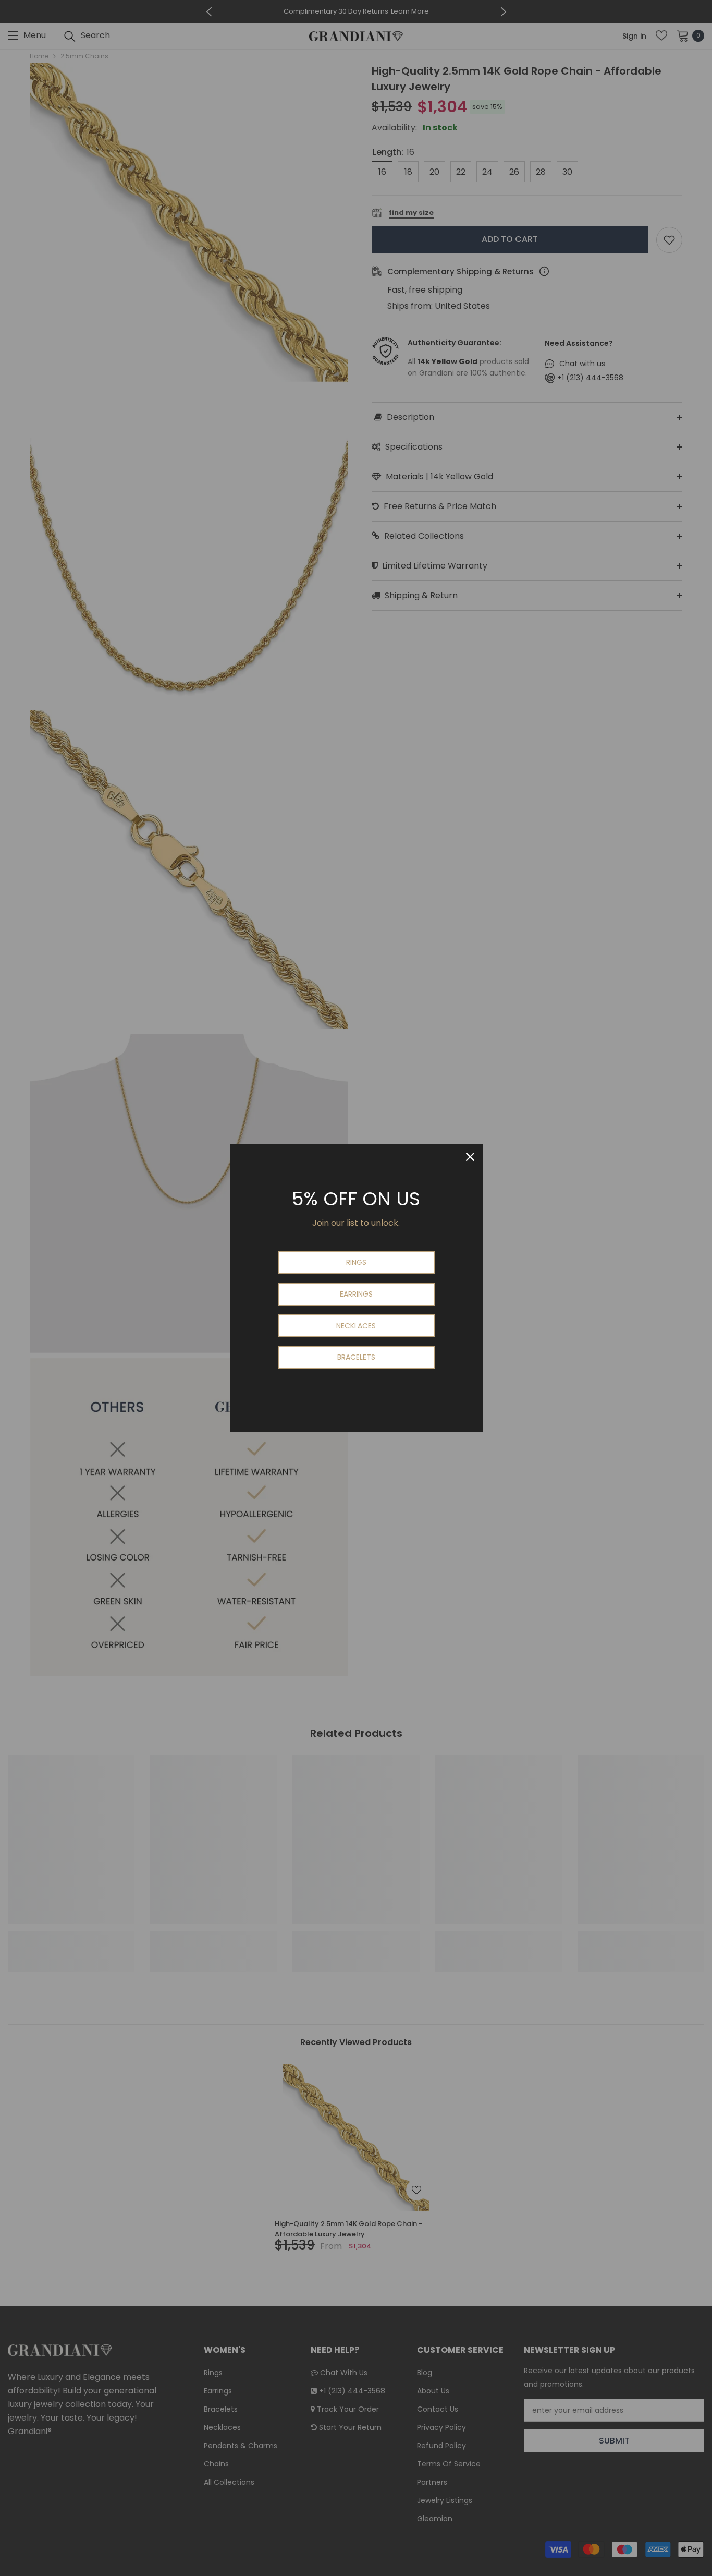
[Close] (470, 1157)
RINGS (356, 1262)
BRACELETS (356, 1357)
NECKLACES (356, 1326)
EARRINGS (356, 1294)
